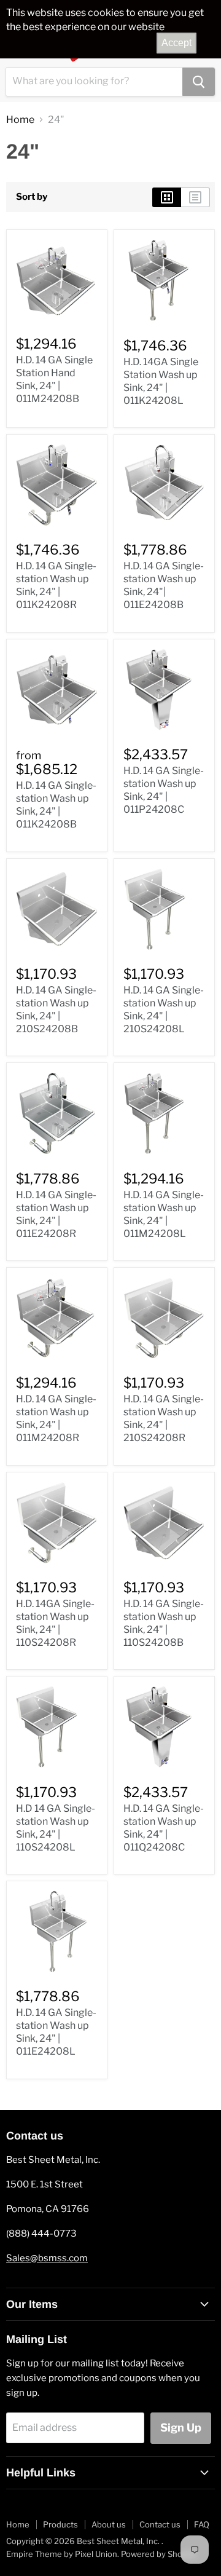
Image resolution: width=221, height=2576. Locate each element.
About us (109, 2524)
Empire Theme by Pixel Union (62, 2554)
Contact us (160, 2524)
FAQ (202, 2524)
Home (20, 120)
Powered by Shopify (159, 2554)
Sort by (32, 197)
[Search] (199, 82)
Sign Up (181, 2428)
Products (60, 2524)
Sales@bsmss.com (47, 2258)
